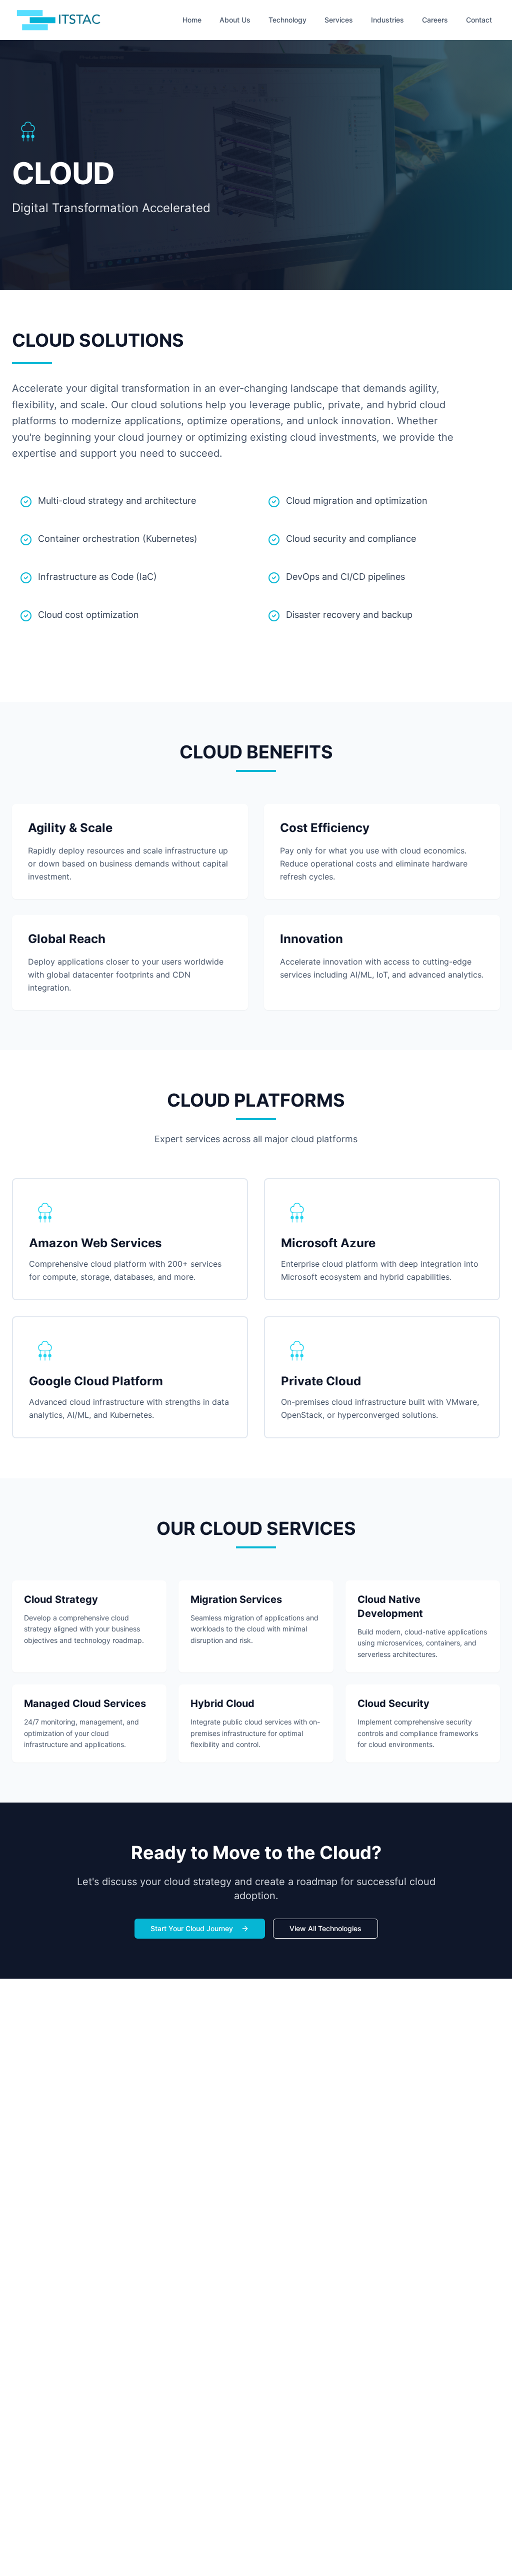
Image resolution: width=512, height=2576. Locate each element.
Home (192, 20)
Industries (387, 20)
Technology (287, 20)
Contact (479, 20)
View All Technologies (325, 1928)
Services (339, 20)
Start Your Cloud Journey (192, 1928)
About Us (235, 20)
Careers (435, 20)
